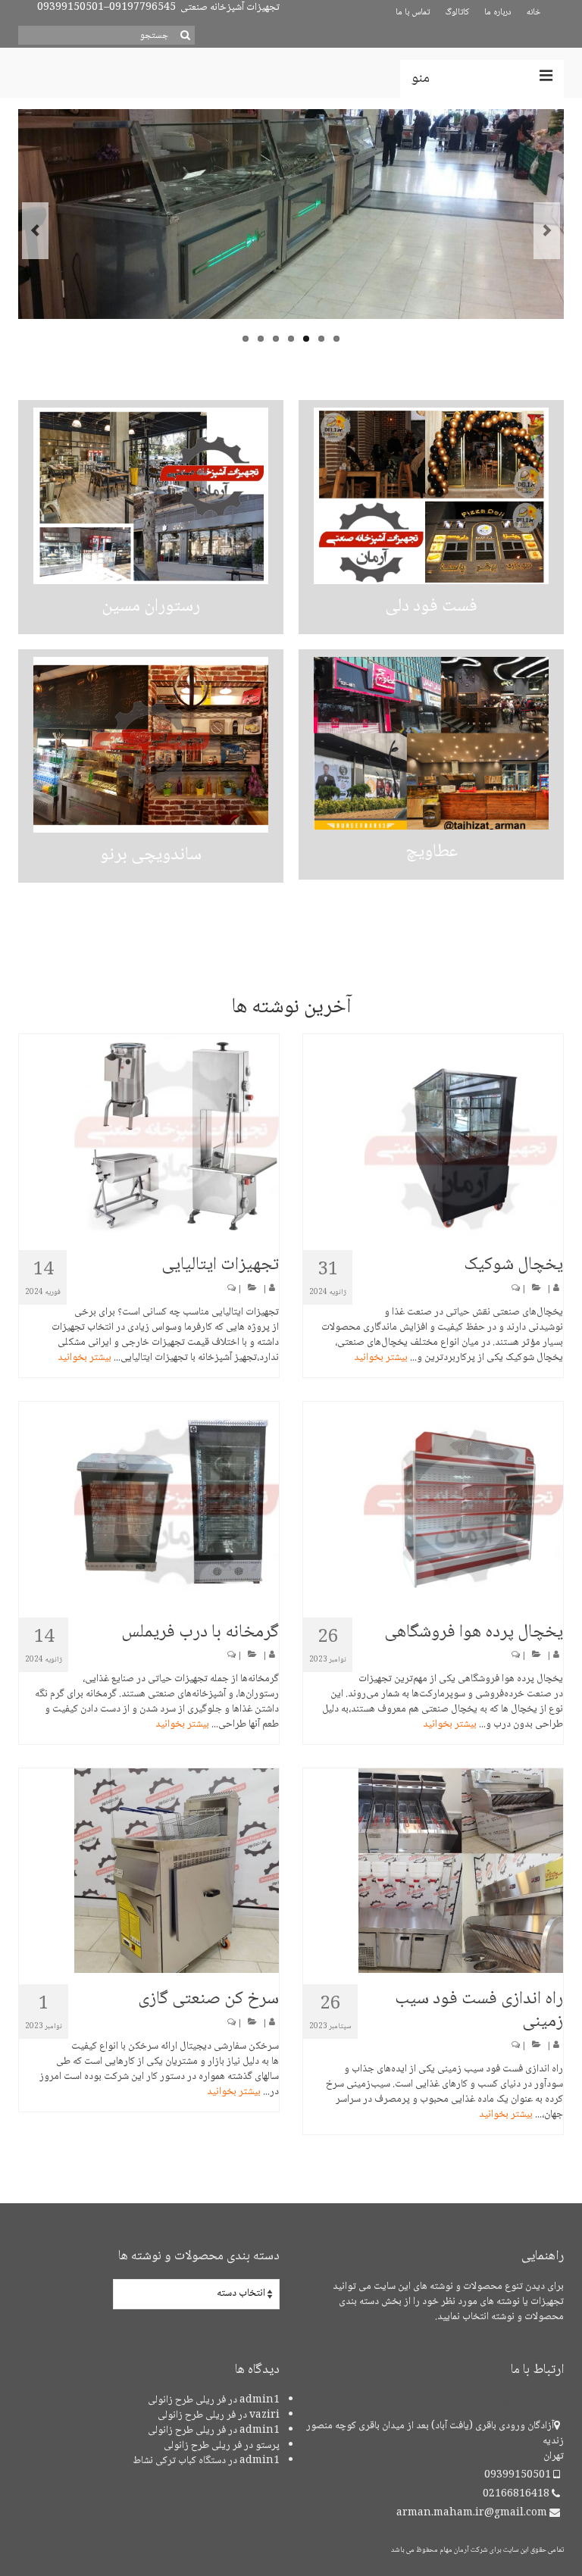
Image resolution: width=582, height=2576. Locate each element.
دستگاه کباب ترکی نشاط (179, 2461)
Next (547, 231)
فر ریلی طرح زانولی (187, 2400)
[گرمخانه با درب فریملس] (149, 1504)
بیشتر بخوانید (84, 1358)
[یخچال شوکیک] (433, 1136)
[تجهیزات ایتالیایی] (149, 1136)
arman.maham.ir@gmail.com (473, 2513)
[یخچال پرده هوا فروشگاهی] (433, 1504)
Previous (35, 231)
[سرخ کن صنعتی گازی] (149, 1871)
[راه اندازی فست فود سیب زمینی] (433, 1871)
